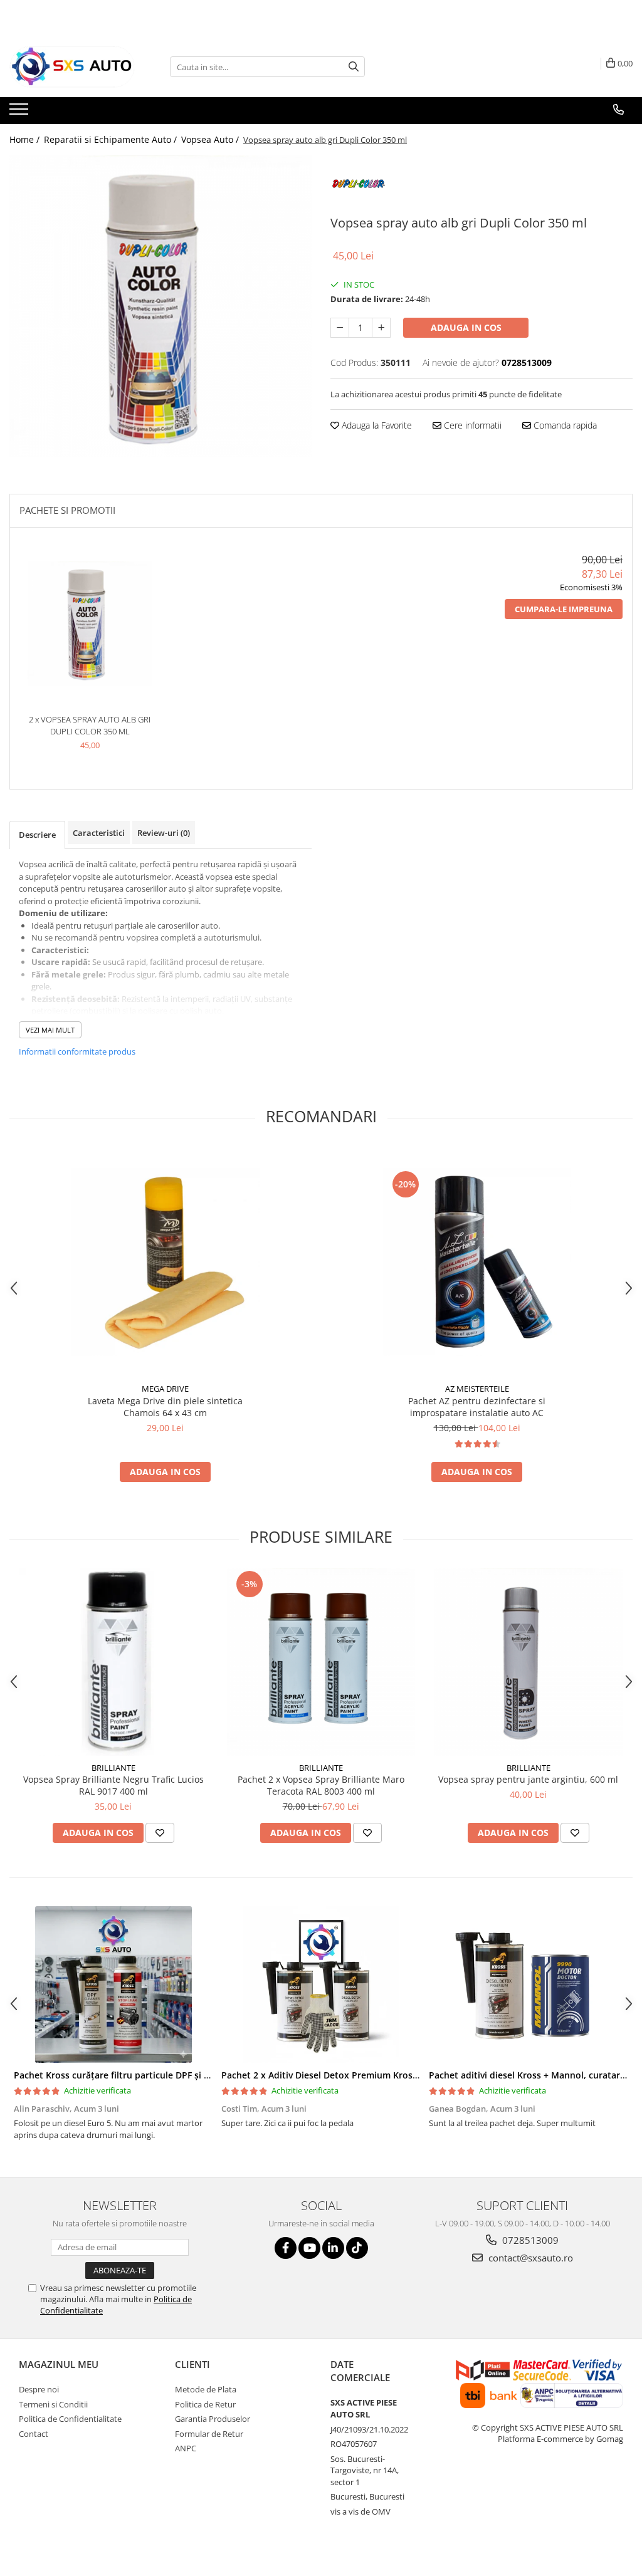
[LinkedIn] (333, 2248)
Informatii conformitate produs (77, 1051)
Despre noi (39, 2389)
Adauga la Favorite (376, 425)
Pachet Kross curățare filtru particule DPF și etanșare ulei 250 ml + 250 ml (171, 2075)
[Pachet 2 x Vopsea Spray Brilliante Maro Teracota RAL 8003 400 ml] (321, 1662)
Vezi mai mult (50, 1030)
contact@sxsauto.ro (529, 2258)
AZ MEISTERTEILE (477, 1389)
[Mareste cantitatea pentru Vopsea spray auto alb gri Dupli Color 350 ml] (381, 328)
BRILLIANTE (113, 1768)
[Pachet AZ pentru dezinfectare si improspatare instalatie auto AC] (477, 1262)
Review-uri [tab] (164, 833)
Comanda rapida (564, 425)
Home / (26, 139)
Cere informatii (471, 425)
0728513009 (529, 2240)
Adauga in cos (466, 327)
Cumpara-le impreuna (564, 609)
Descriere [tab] (37, 835)
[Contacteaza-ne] (618, 110)
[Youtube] (309, 2248)
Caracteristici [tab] (99, 833)
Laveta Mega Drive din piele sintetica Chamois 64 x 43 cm (165, 1407)
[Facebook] (286, 2248)
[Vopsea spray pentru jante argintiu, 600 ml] (529, 1662)
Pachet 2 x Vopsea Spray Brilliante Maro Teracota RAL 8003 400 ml (321, 1785)
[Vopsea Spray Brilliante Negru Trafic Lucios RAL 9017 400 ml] (113, 1662)
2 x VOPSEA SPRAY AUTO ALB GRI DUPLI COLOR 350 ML (90, 725)
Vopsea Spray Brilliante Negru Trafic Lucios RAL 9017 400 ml (113, 1785)
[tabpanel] (160, 306)
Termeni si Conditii (53, 2404)
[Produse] (20, 113)
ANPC (186, 2448)
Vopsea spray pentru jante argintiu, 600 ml (528, 1779)
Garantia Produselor (213, 2419)
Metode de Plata (206, 2389)
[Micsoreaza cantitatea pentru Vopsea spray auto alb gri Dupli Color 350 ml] (340, 328)
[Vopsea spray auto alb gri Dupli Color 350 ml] (160, 306)
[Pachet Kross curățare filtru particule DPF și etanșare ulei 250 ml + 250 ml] (113, 1984)
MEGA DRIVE (165, 1389)
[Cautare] (354, 67)
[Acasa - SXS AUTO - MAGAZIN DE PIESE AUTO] (72, 67)
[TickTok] (357, 2248)
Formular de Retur (209, 2434)
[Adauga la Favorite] (160, 1833)
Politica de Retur (205, 2404)
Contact (34, 2434)
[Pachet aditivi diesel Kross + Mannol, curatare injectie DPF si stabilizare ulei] (528, 1984)
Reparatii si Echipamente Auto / (112, 139)
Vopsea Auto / (211, 139)
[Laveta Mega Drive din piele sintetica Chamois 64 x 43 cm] (166, 1262)
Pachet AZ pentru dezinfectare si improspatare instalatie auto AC (477, 1407)
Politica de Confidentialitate (70, 2419)
